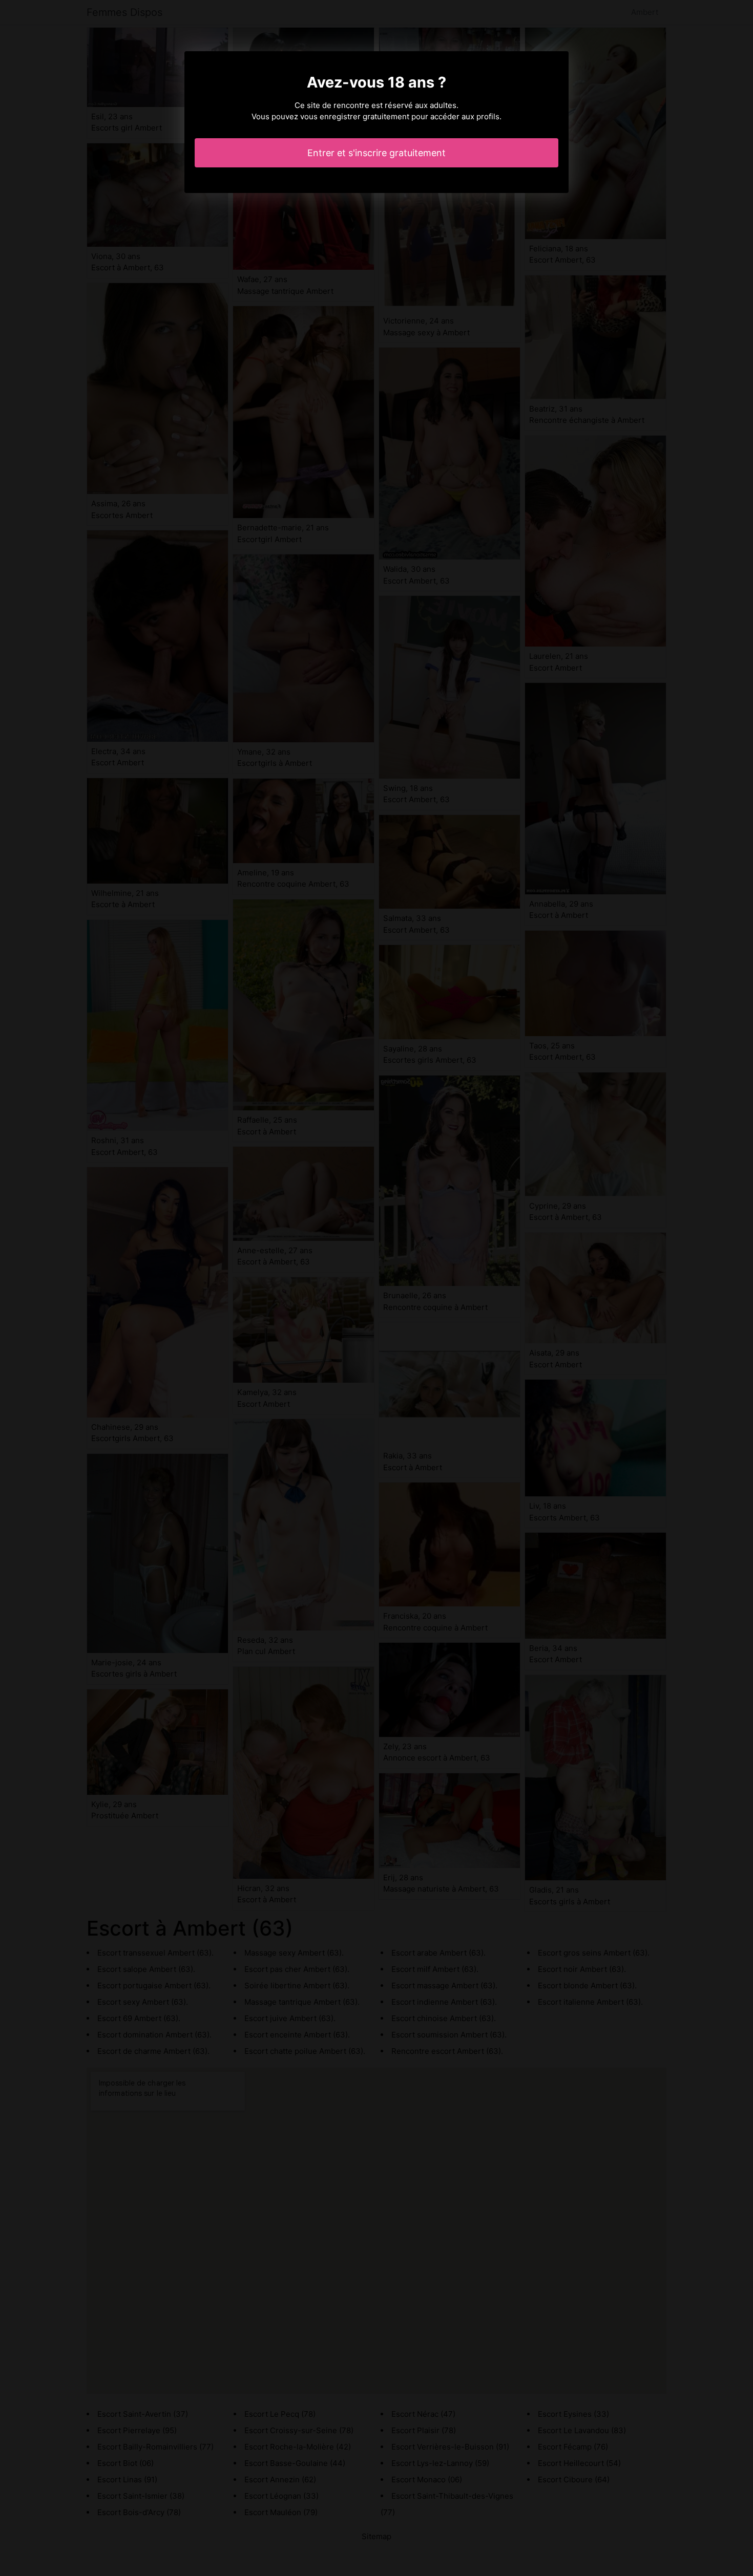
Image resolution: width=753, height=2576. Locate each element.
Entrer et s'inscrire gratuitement (376, 153)
